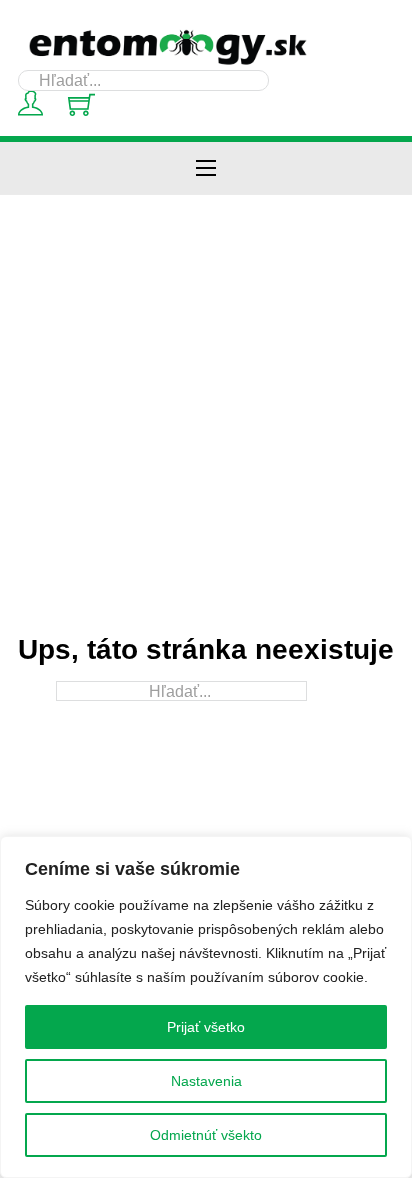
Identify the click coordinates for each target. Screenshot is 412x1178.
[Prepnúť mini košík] (81, 104)
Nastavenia (206, 1081)
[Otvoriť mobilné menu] (206, 168)
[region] (206, 1007)
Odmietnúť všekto (206, 1135)
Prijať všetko (206, 1027)
